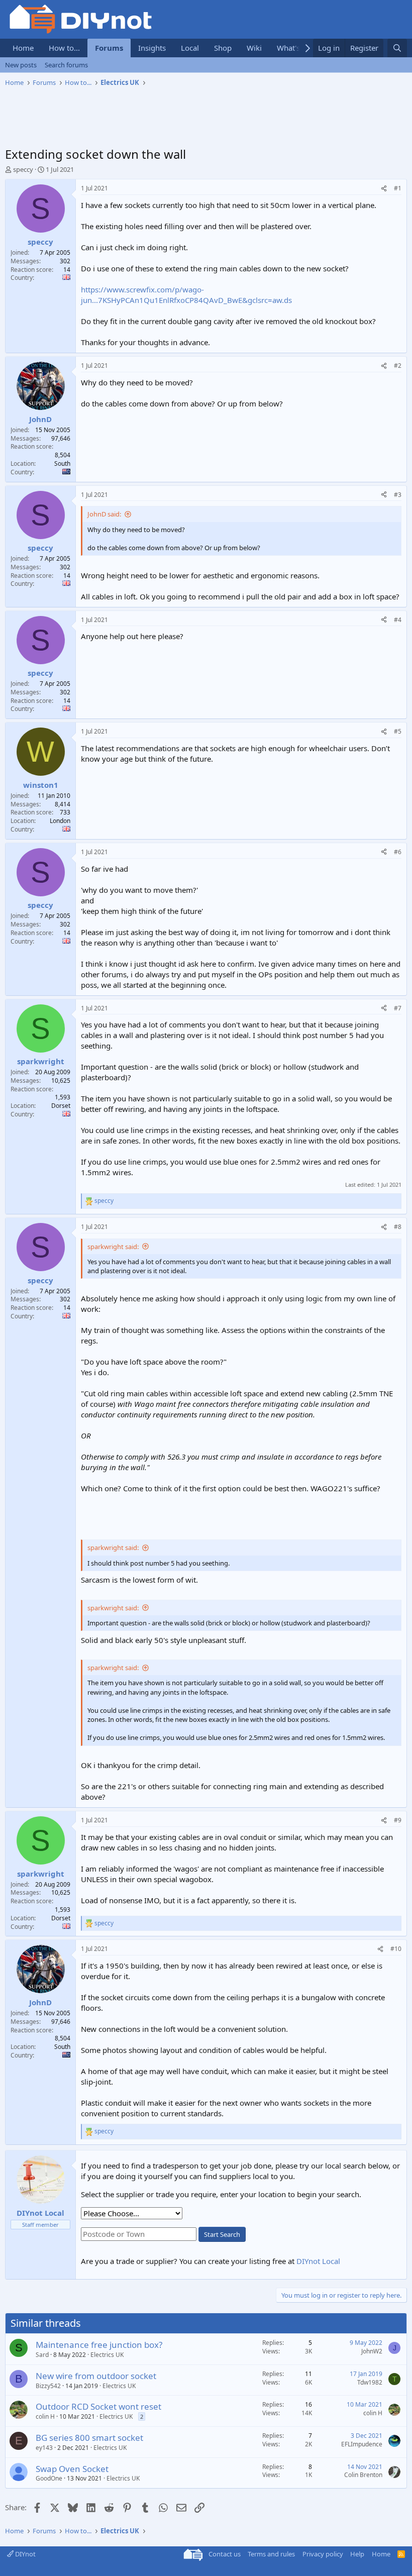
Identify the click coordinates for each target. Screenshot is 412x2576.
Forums (109, 48)
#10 (396, 1949)
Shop (223, 48)
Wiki (254, 48)
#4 (398, 620)
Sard (42, 2355)
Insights (152, 48)
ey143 (44, 2448)
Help (357, 2554)
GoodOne (49, 2478)
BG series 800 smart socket (89, 2438)
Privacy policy (323, 2554)
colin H (45, 2416)
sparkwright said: (113, 1247)
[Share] (384, 189)
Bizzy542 (48, 2386)
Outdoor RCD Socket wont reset (98, 2406)
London (60, 821)
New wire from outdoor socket (96, 2376)
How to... (64, 48)
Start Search (222, 2234)
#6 (398, 852)
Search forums (66, 65)
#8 (398, 1227)
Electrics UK (107, 2355)
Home (23, 48)
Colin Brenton (363, 2475)
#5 (398, 731)
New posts (21, 65)
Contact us (225, 2554)
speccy (23, 169)
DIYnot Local (318, 2261)
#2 (398, 366)
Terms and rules (271, 2554)
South (62, 463)
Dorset (61, 1106)
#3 (398, 495)
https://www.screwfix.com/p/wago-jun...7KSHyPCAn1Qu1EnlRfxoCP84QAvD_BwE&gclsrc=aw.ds (186, 295)
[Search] (397, 48)
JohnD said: (104, 514)
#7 (398, 1008)
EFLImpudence (362, 2444)
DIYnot (25, 2554)
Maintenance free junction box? (99, 2345)
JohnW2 (372, 2351)
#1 (398, 188)
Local (190, 48)
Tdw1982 (370, 2382)
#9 (398, 1820)
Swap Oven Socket (72, 2469)
